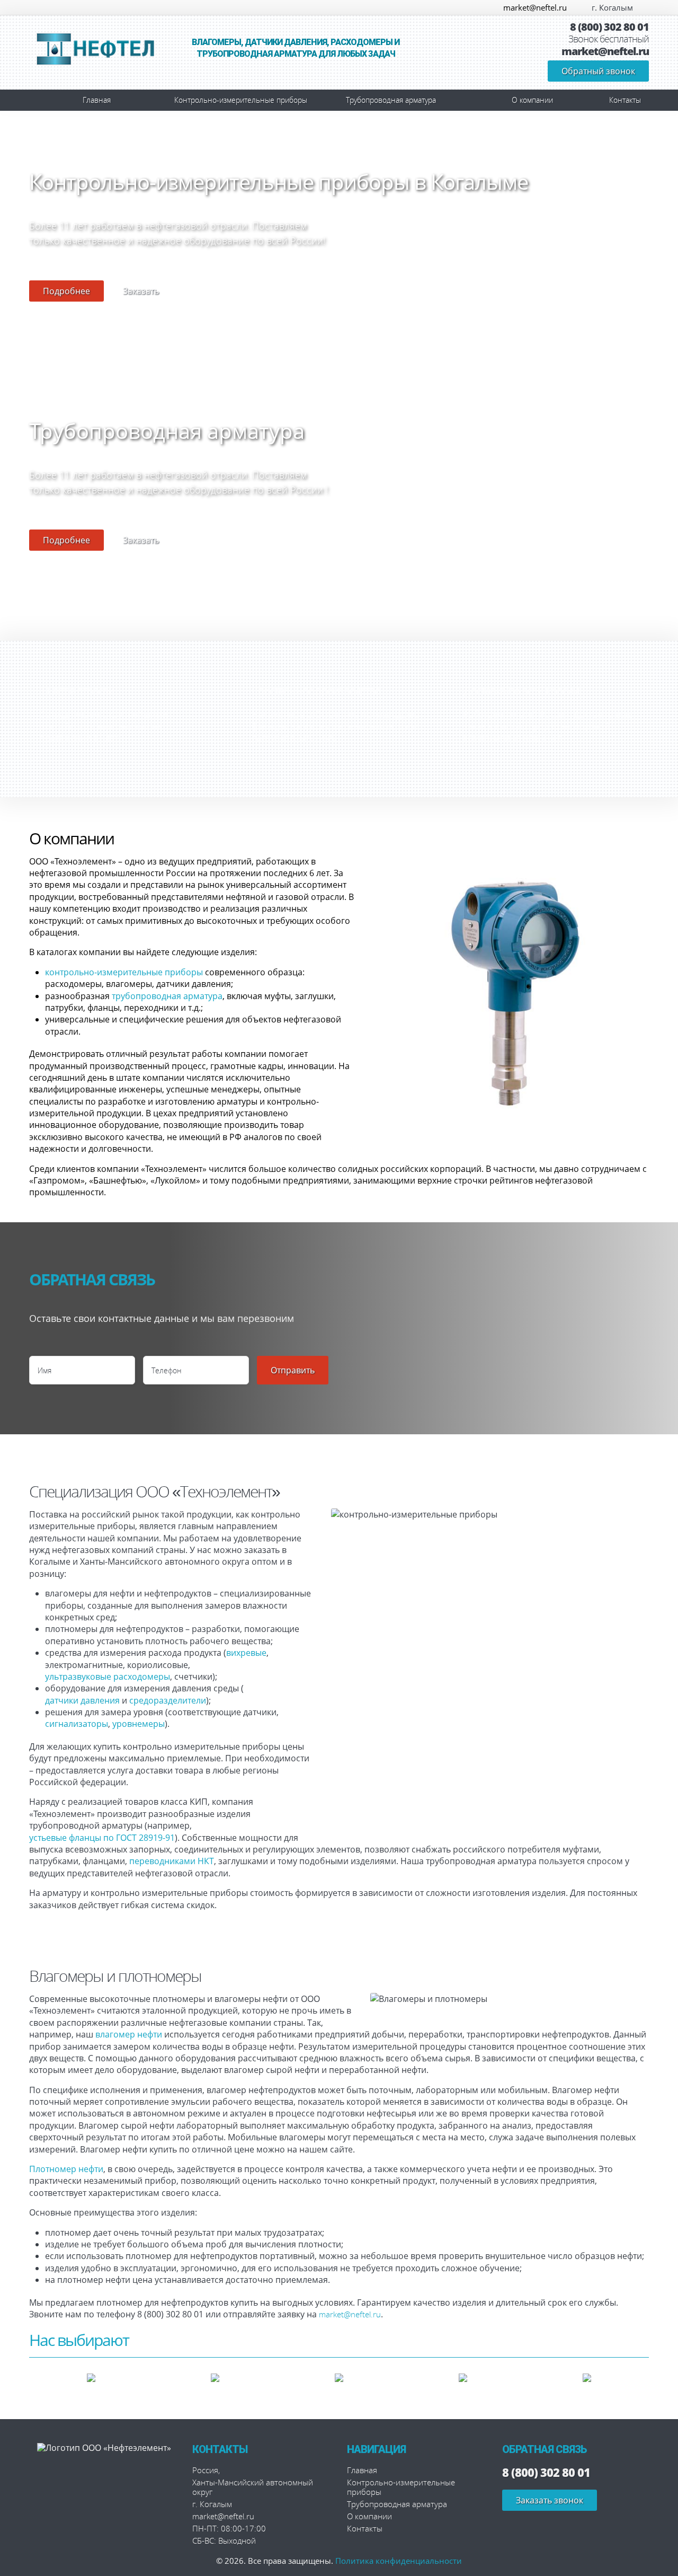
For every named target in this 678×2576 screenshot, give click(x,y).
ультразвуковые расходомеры (108, 1677)
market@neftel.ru (535, 7)
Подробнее (66, 291)
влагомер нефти (129, 2034)
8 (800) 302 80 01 (609, 27)
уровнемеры (139, 1724)
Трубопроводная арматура (391, 100)
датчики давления (82, 1700)
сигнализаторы (77, 1724)
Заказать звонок (550, 2500)
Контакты (625, 100)
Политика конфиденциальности (399, 2561)
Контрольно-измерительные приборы (241, 100)
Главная (97, 100)
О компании (532, 100)
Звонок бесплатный (609, 39)
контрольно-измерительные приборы (124, 972)
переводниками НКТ (172, 1861)
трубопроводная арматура (167, 996)
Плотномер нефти (66, 2169)
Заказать (141, 291)
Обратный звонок (598, 71)
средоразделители (168, 1700)
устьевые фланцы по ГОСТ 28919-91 (102, 1838)
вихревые (246, 1653)
